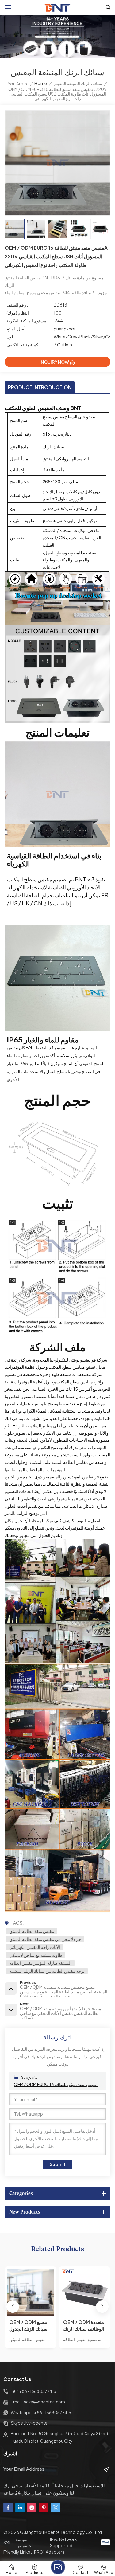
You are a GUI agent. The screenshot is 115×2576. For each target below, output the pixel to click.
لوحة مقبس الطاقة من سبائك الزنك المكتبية (47, 1971)
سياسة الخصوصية (25, 2542)
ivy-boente (36, 2423)
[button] (102, 2307)
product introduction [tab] (40, 387)
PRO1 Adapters (49, 2552)
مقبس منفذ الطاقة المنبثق (32, 1931)
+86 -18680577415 (38, 2391)
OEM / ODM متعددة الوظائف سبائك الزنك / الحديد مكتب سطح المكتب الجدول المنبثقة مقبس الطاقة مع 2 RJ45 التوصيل (30, 2326)
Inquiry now (54, 362)
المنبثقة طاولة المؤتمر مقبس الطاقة (40, 1963)
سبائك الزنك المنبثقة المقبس (77, 83)
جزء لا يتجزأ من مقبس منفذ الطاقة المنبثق (45, 1939)
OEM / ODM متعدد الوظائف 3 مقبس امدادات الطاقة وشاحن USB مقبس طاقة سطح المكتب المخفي (82, 2326)
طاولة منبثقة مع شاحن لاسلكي (36, 1955)
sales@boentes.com (44, 2402)
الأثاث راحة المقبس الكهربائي (35, 1947)
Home (41, 83)
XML (7, 2542)
